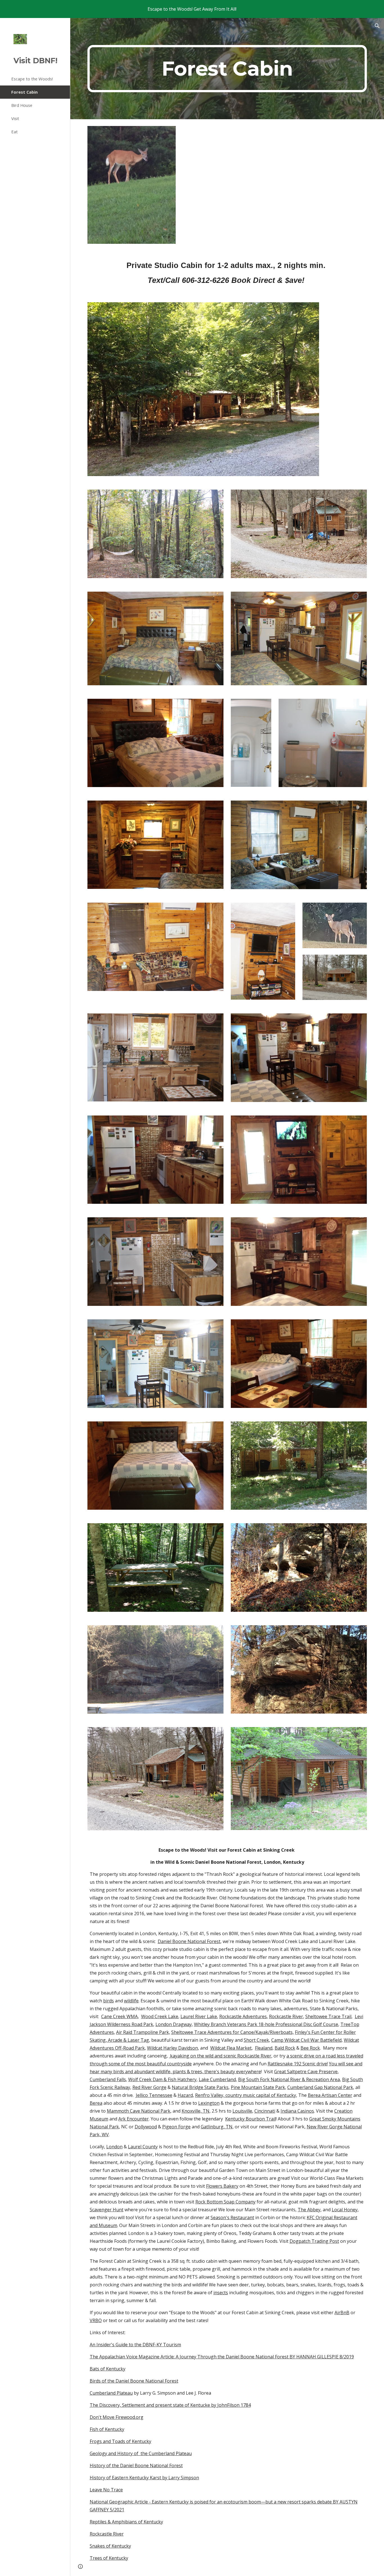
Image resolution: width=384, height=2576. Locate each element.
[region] (192, 9)
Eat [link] (14, 132)
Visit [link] (15, 118)
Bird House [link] (22, 105)
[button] (377, 26)
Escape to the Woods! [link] (32, 79)
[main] (227, 69)
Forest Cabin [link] (24, 92)
